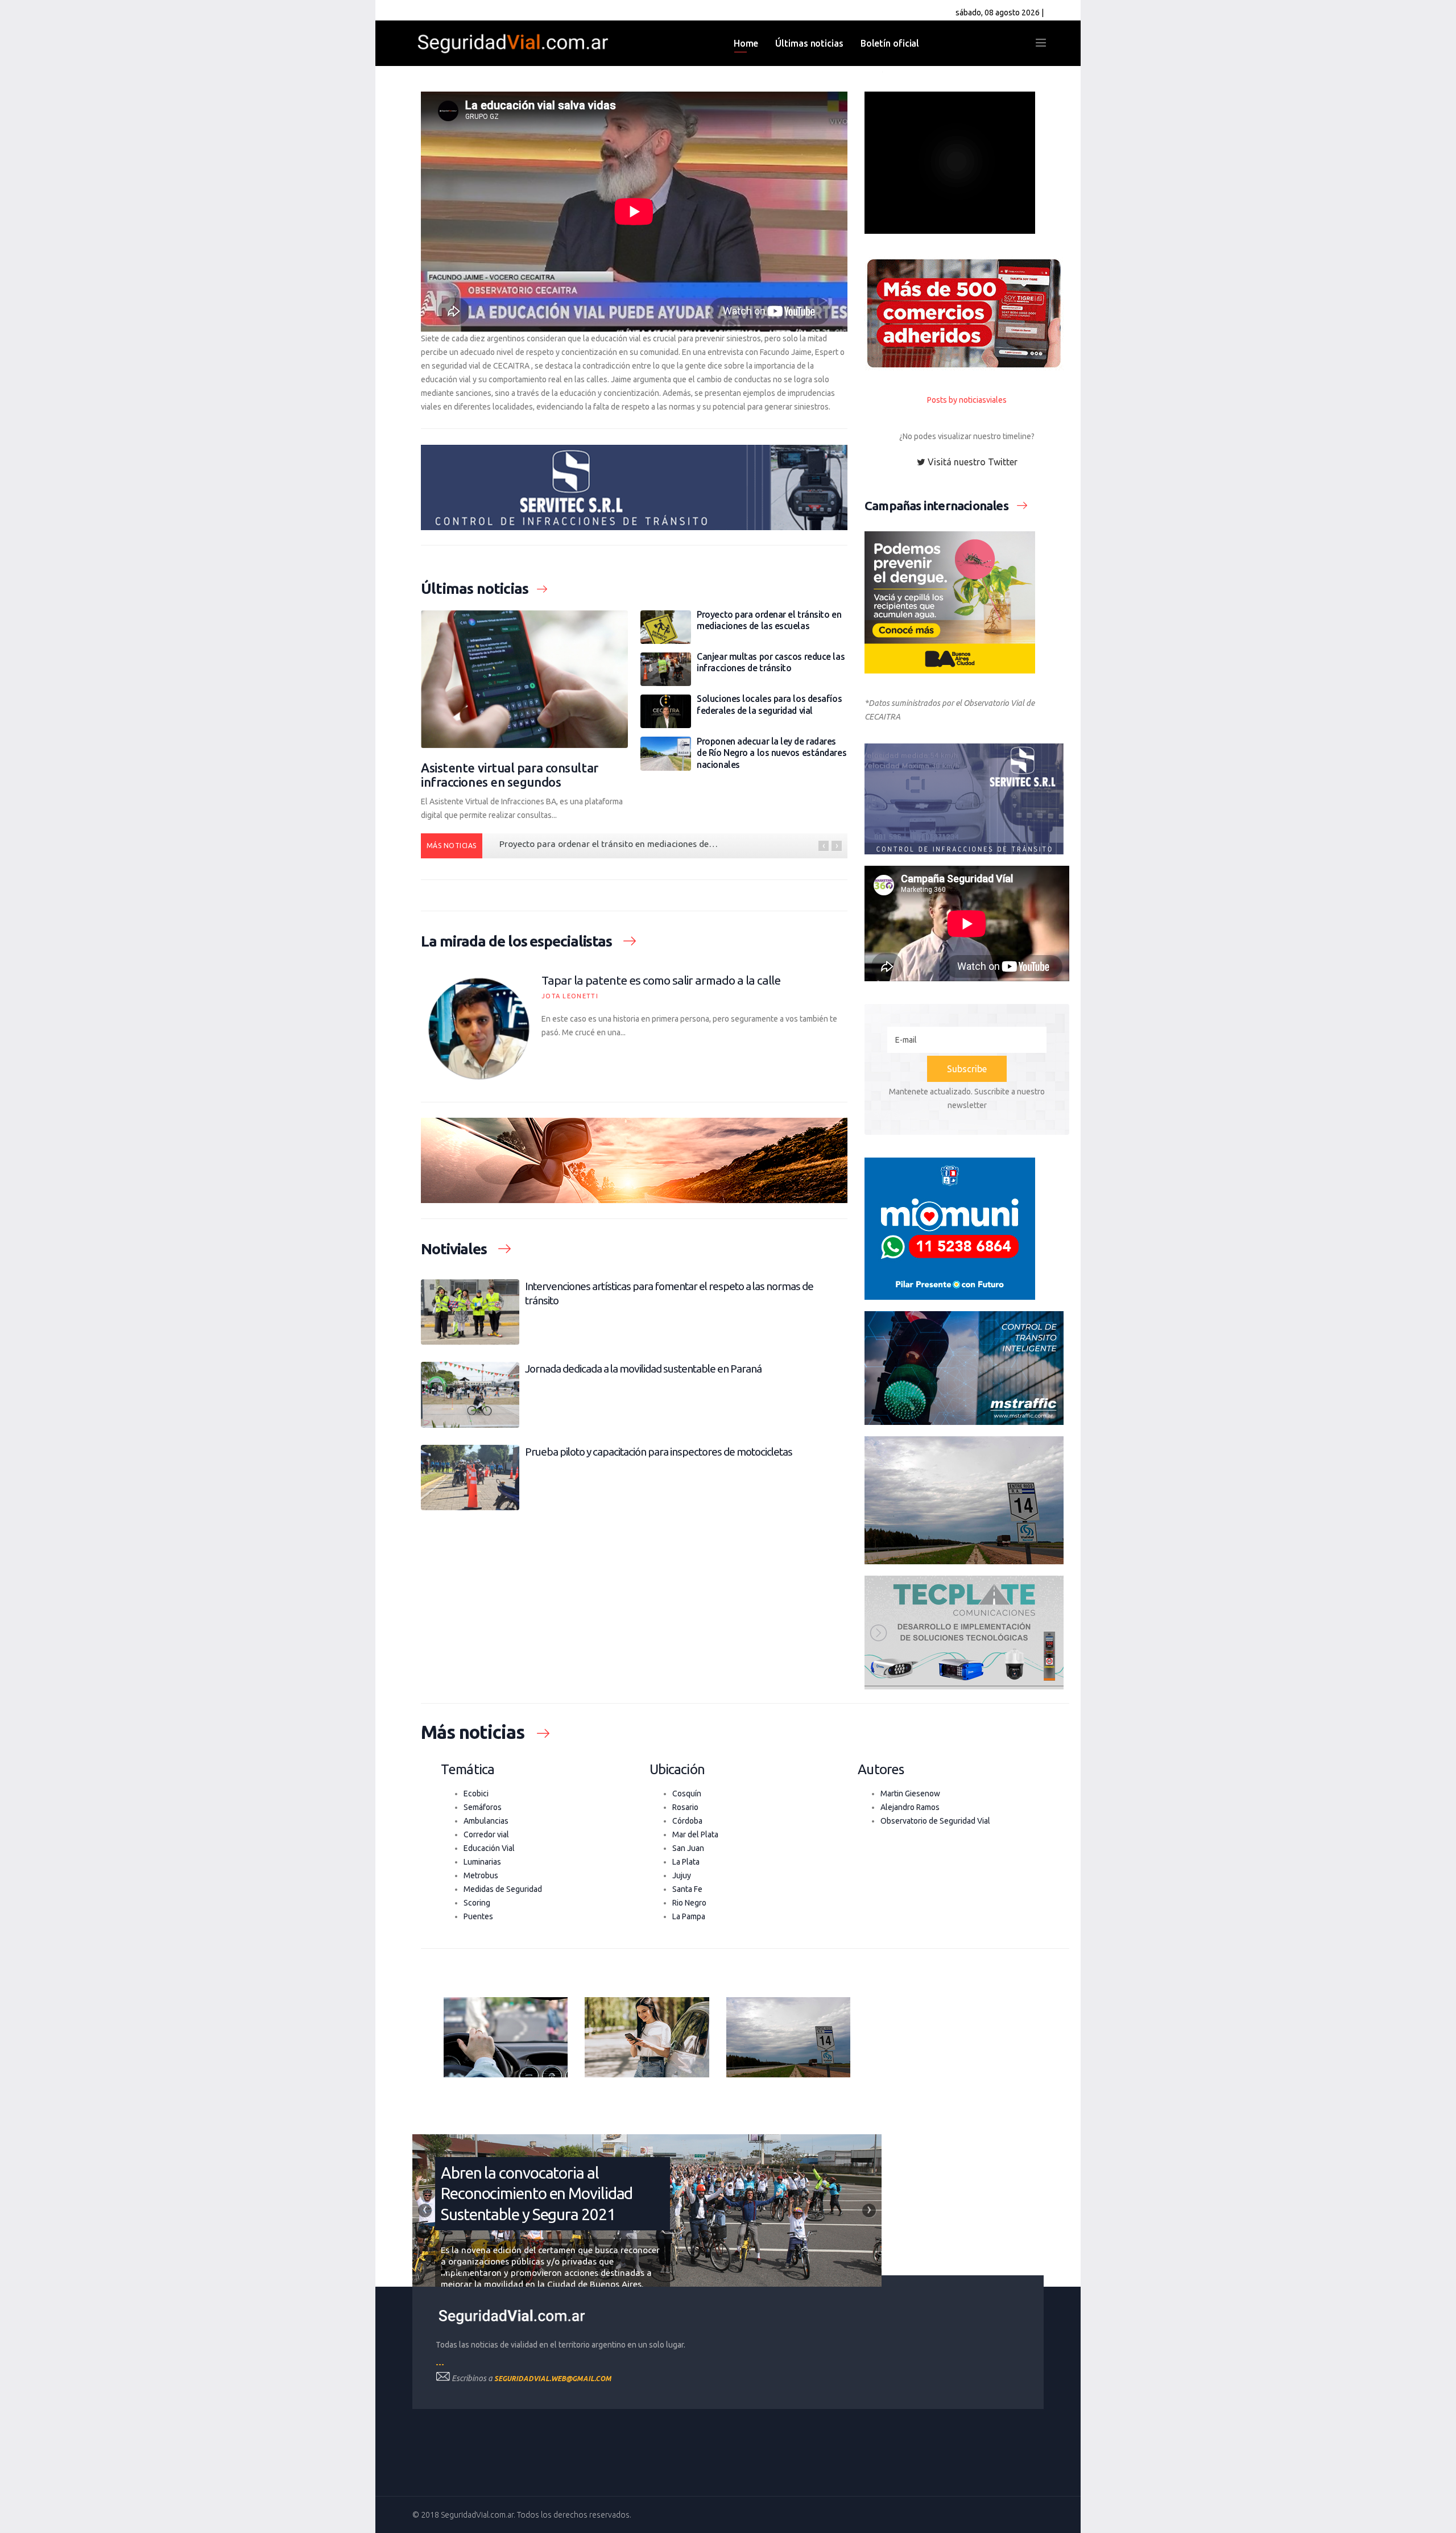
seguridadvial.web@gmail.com (553, 2379)
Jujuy (682, 1875)
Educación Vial (489, 1848)
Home (746, 43)
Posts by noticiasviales (967, 400)
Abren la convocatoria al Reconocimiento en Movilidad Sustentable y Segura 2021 (537, 2193)
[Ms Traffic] (967, 1368)
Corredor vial (486, 1834)
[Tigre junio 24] (967, 313)
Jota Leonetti (570, 996)
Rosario (685, 1807)
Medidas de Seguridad (503, 1889)
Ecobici (476, 1794)
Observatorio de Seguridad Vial (935, 1821)
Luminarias (482, 1862)
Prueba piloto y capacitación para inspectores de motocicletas (659, 1452)
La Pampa (689, 1916)
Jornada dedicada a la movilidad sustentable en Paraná (643, 1369)
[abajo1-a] (506, 2037)
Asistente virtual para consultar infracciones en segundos (510, 775)
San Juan (688, 1848)
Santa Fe (687, 1889)
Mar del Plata (695, 1834)
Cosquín (687, 1794)
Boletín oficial (890, 43)
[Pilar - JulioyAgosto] (967, 1229)
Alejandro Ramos (910, 1807)
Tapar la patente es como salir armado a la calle (661, 980)
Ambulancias (486, 1821)
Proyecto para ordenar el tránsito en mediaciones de (609, 844)
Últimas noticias (809, 43)
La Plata (686, 1862)
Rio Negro (689, 1903)
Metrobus (481, 1875)
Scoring (477, 1903)
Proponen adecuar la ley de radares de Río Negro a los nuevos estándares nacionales (772, 753)
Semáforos (483, 1807)
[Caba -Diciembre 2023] (967, 602)
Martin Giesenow (910, 1794)
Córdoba (687, 1821)
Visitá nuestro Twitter (971, 462)
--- (440, 2364)
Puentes (478, 1916)
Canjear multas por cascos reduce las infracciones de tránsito (771, 662)
